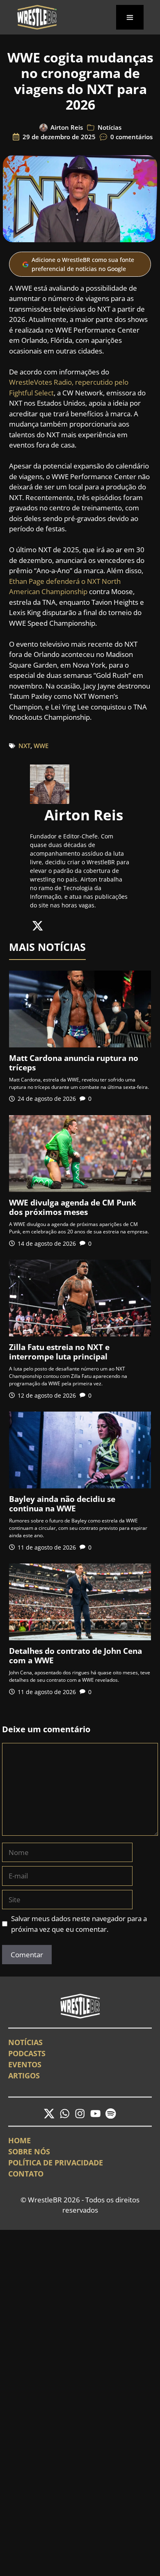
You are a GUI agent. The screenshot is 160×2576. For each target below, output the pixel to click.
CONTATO (26, 2174)
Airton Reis (67, 127)
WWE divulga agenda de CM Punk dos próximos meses (73, 1207)
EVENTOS (25, 2064)
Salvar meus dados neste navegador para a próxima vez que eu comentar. (79, 1924)
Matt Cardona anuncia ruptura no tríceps (74, 1063)
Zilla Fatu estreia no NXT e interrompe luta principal (59, 1352)
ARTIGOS (24, 2075)
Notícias (110, 127)
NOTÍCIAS (25, 2042)
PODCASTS (27, 2053)
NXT (24, 746)
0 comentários (131, 137)
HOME (19, 2140)
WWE (41, 746)
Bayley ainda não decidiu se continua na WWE (62, 1504)
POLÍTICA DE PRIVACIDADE (56, 2163)
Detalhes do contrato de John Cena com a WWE (75, 1656)
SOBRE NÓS (29, 2151)
